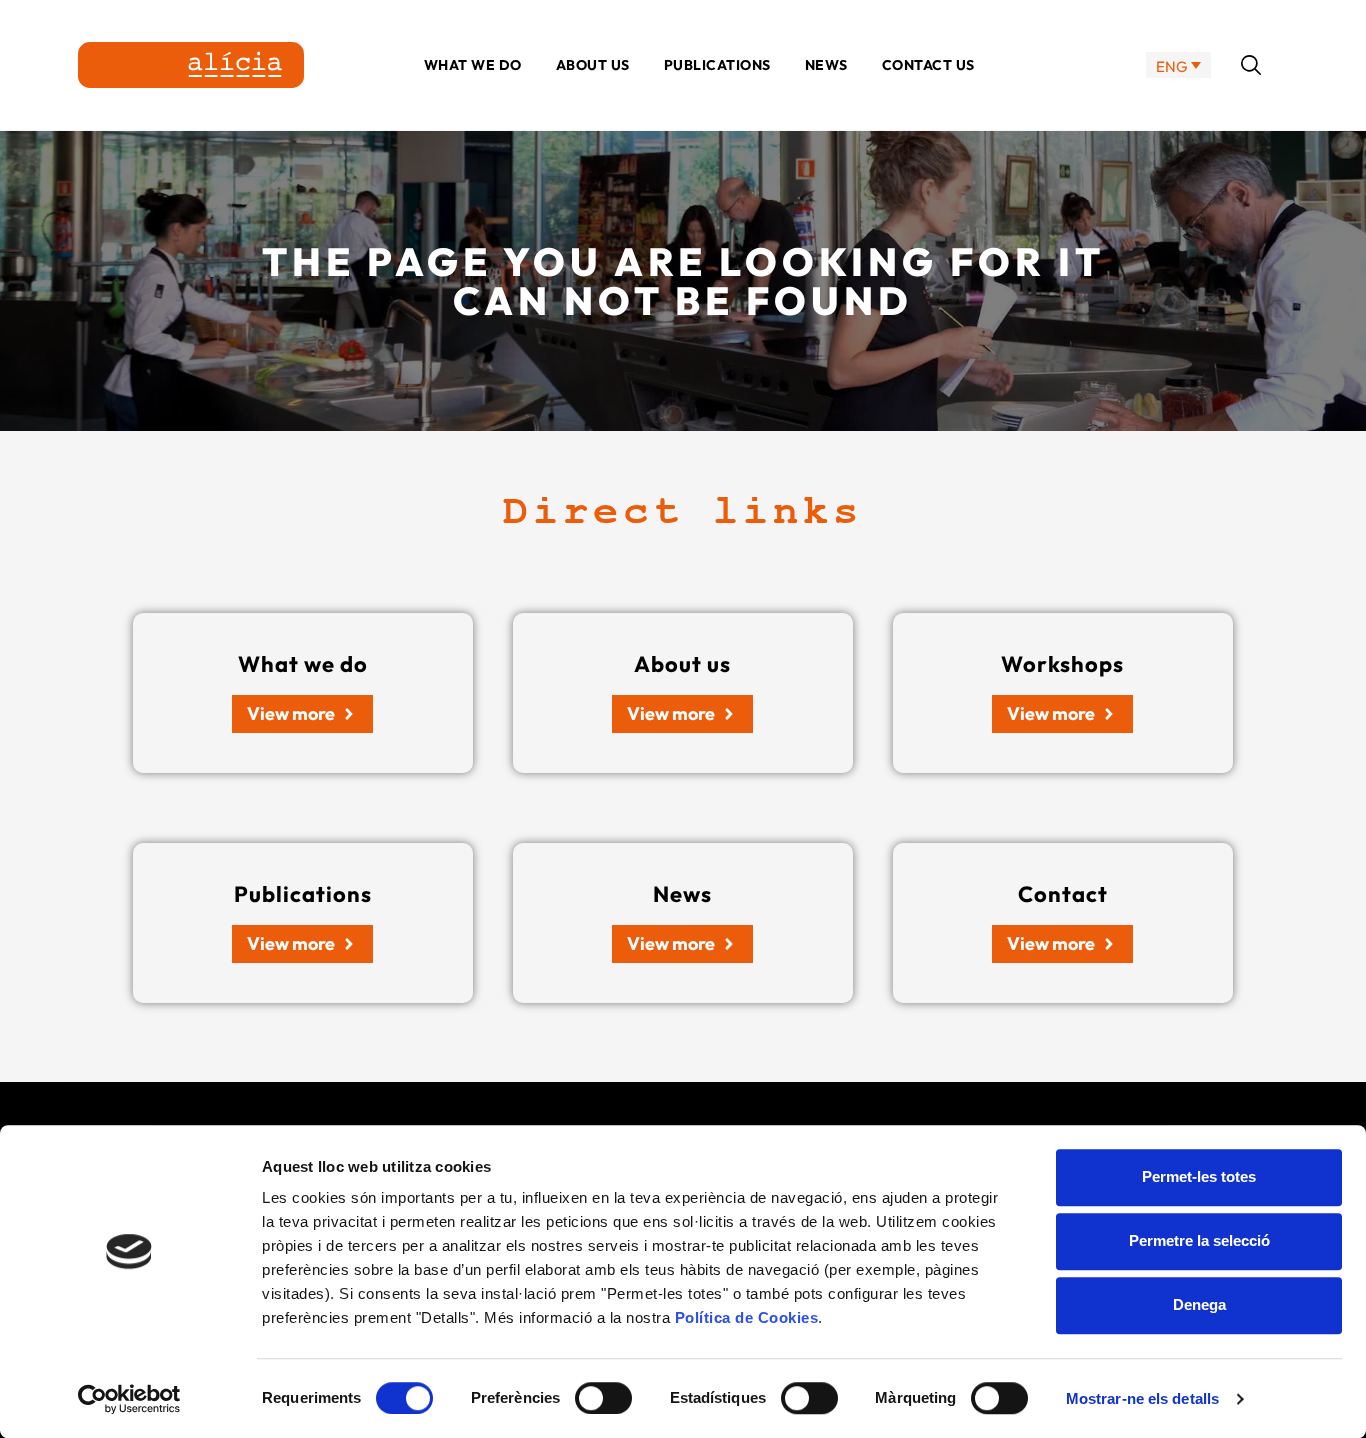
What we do (473, 65)
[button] (1251, 65)
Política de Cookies (747, 1317)
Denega (1199, 1304)
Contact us (928, 65)
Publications (717, 65)
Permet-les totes (1199, 1176)
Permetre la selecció (1199, 1240)
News (826, 65)
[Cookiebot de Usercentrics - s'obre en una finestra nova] (129, 1399)
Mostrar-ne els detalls (1142, 1398)
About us (593, 65)
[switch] (603, 1398)
